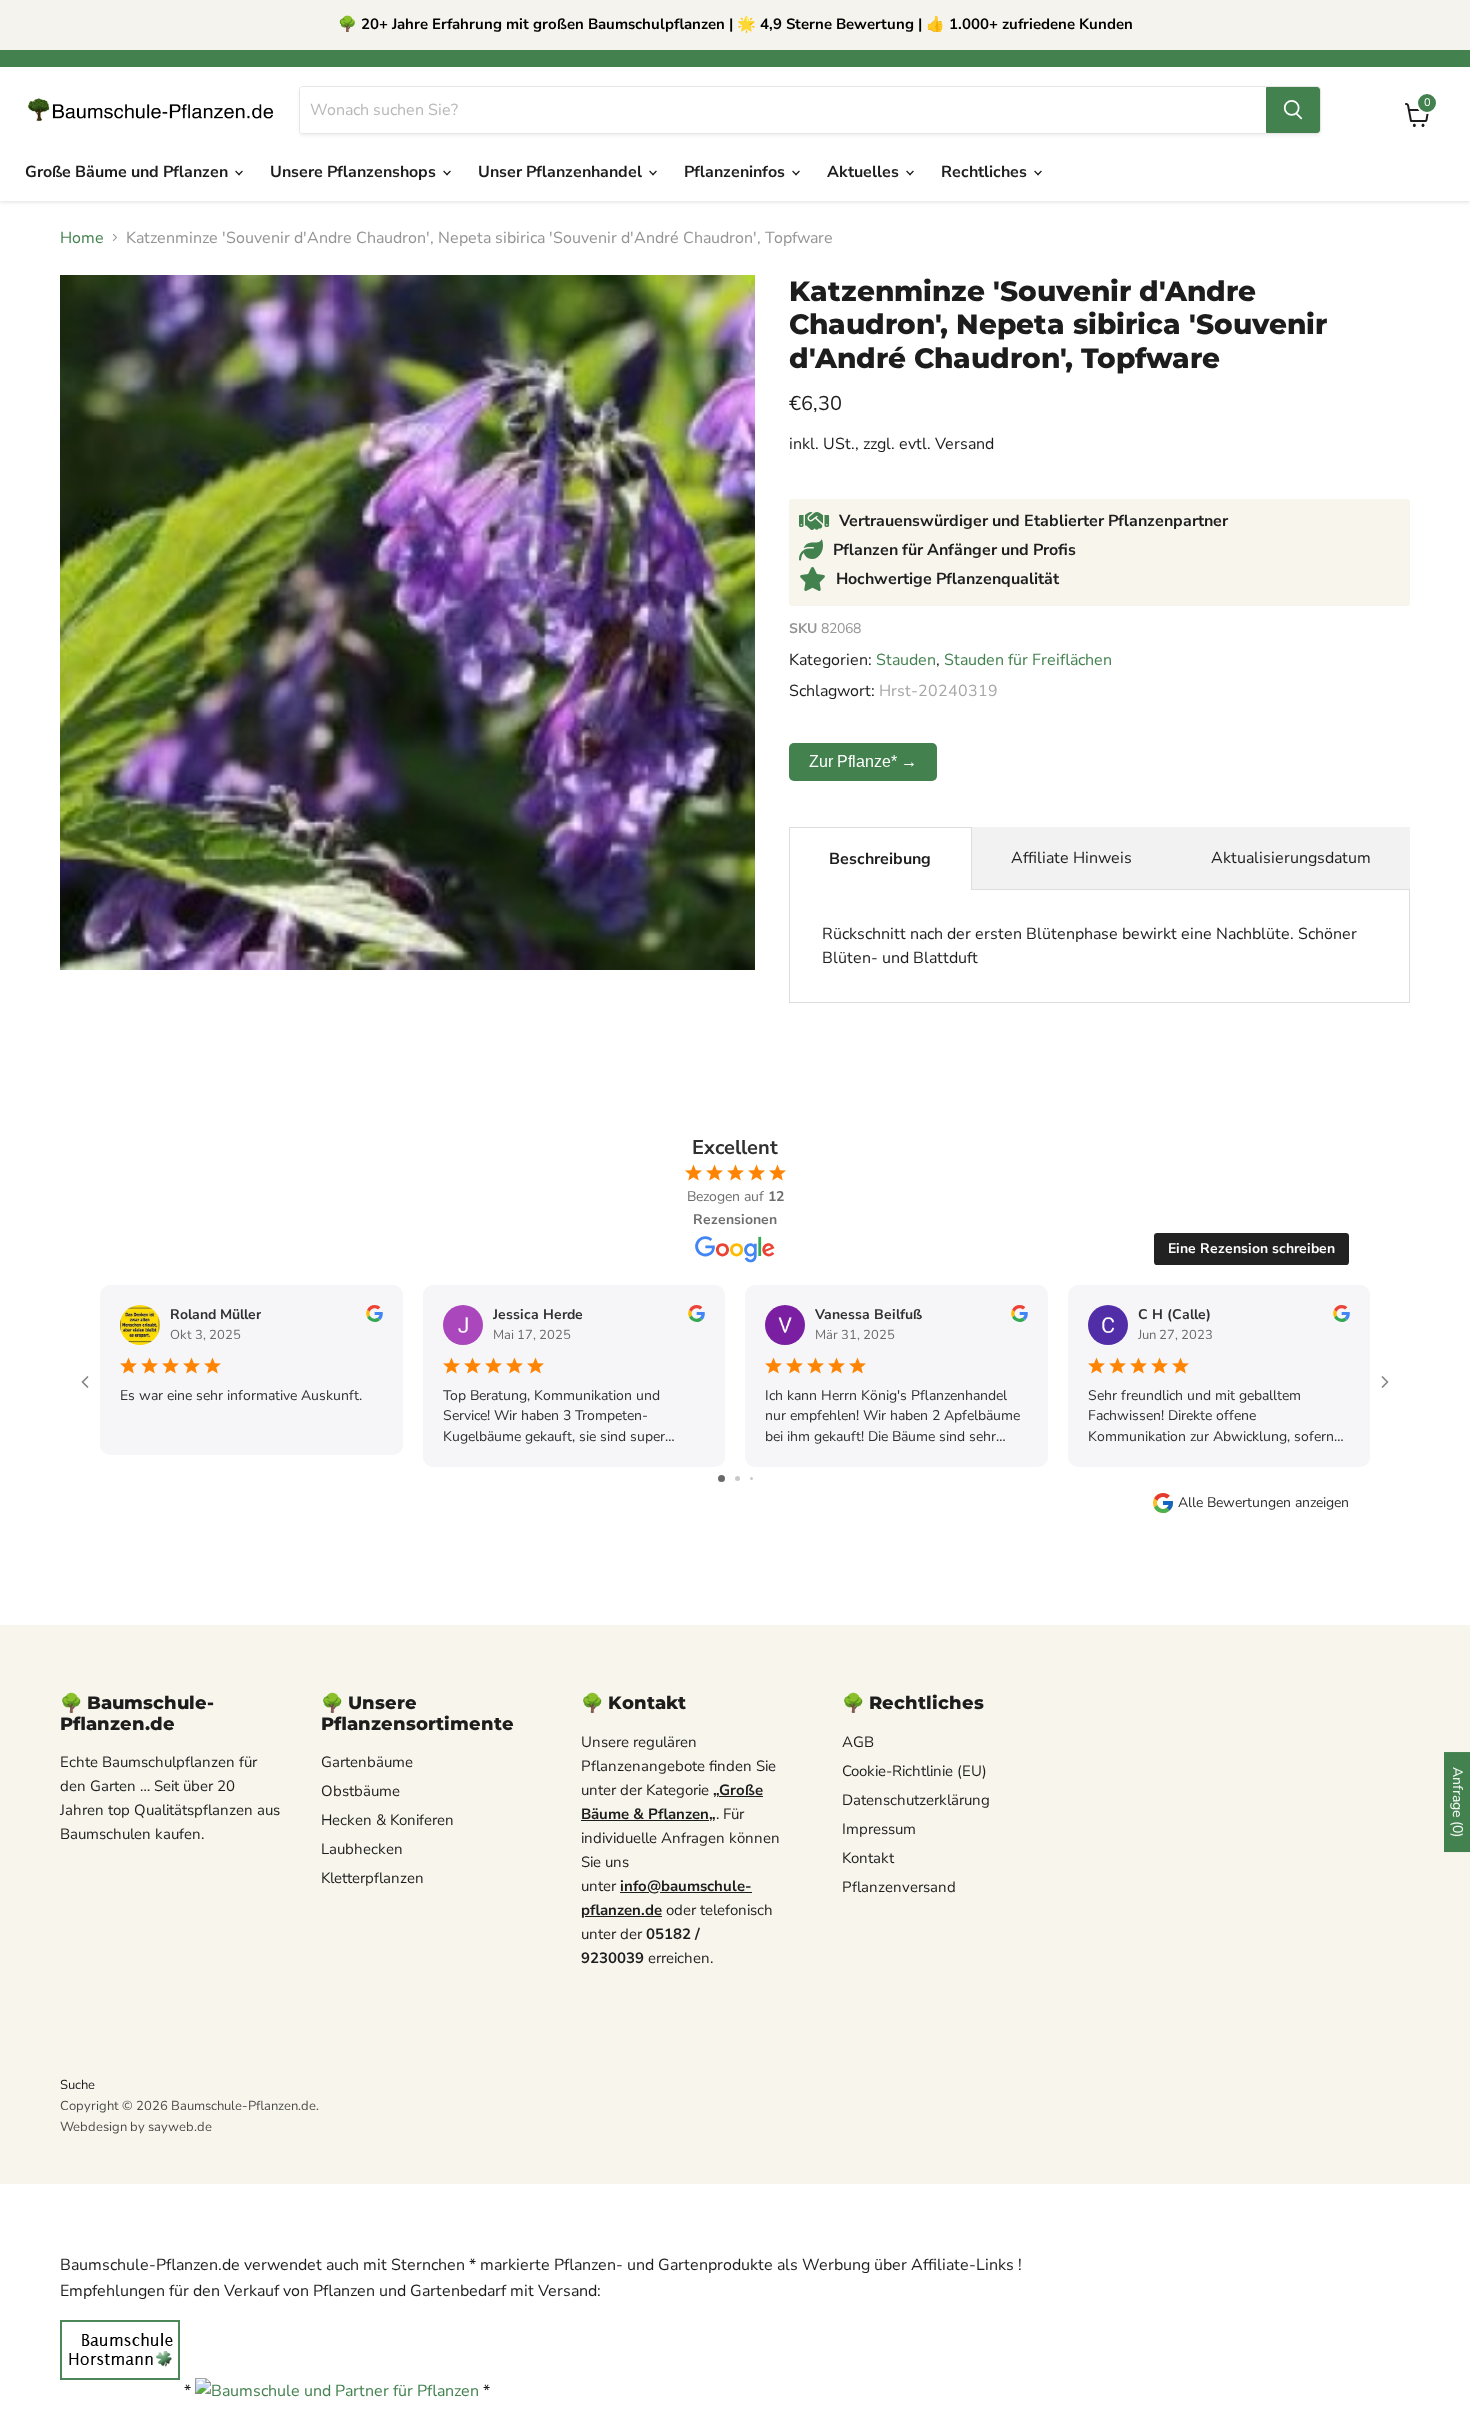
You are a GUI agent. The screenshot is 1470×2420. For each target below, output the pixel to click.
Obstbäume (360, 1791)
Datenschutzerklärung (916, 1800)
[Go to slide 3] (751, 1478)
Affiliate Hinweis (1071, 858)
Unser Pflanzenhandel (562, 172)
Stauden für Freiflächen (1028, 660)
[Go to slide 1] (721, 1478)
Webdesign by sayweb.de (136, 2127)
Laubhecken (362, 1849)
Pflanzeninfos (736, 172)
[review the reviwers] (374, 1317)
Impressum (879, 1829)
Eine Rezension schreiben (1251, 1248)
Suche (77, 2085)
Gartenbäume (367, 1762)
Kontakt (868, 1858)
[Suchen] (1293, 110)
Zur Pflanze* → (863, 761)
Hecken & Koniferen (387, 1820)
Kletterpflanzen (372, 1878)
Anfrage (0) (1457, 1802)
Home (82, 238)
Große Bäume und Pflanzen (128, 172)
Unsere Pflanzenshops (355, 172)
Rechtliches (986, 172)
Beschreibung (880, 859)
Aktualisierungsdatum (1291, 858)
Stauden (906, 660)
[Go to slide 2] (737, 1478)
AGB (858, 1742)
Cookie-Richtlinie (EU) (914, 1771)
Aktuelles (865, 172)
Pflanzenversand (899, 1887)
